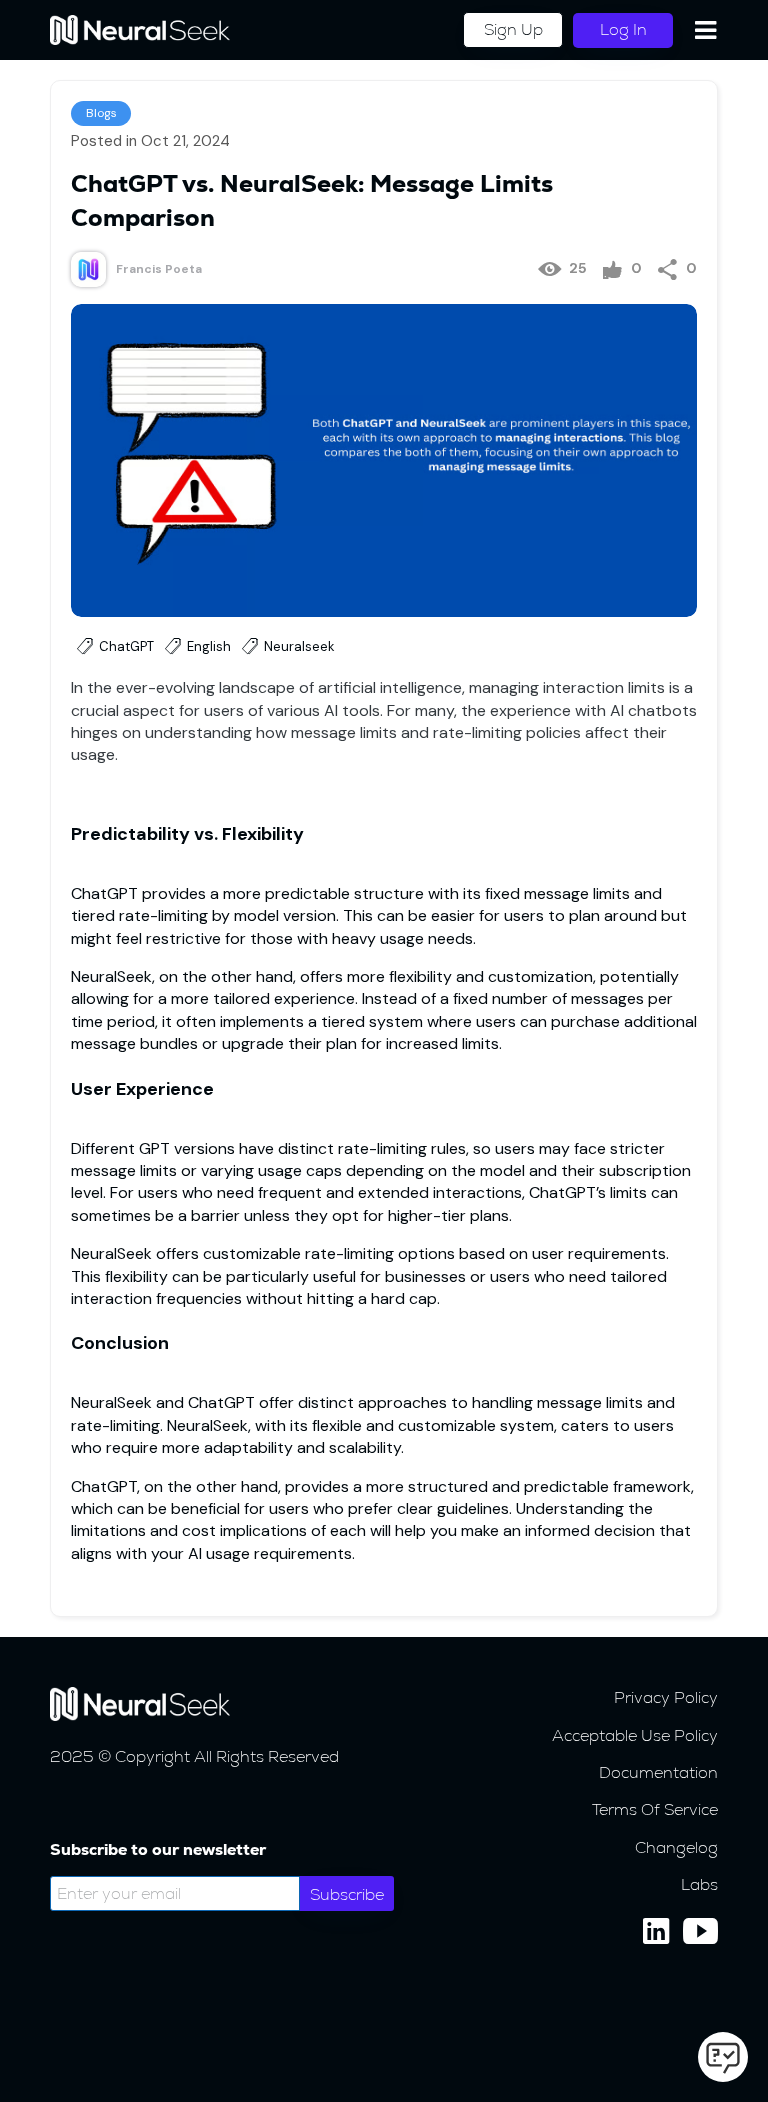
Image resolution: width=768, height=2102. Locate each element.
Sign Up (513, 29)
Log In (623, 29)
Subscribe (347, 1894)
